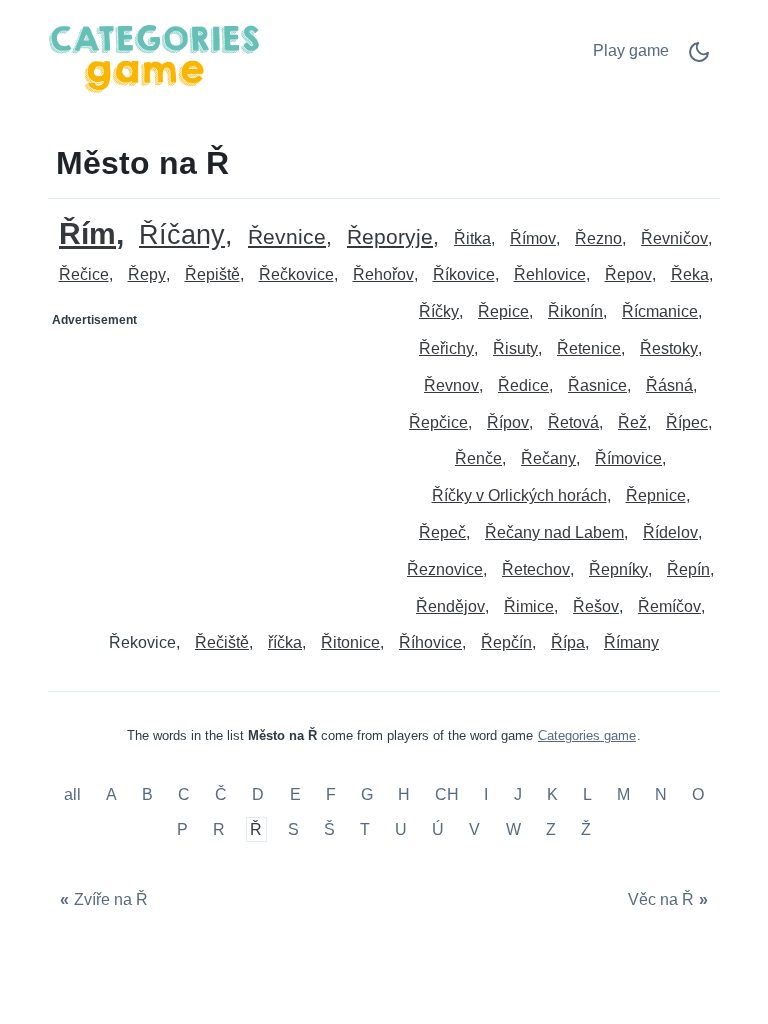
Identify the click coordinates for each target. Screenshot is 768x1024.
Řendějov (450, 606)
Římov (533, 238)
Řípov (508, 422)
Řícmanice (660, 311)
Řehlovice (550, 274)
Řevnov (451, 385)
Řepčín (506, 642)
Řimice (529, 606)
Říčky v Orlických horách (519, 495)
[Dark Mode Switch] (699, 58)
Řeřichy (446, 348)
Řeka (690, 274)
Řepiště (212, 274)
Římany (631, 642)
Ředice (523, 385)
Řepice (503, 311)
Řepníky (618, 569)
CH (447, 794)
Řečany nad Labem (554, 532)
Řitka (472, 238)
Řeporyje (390, 237)
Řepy (147, 274)
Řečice (84, 274)
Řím (87, 233)
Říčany (182, 235)
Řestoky (669, 348)
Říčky (439, 311)
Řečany (548, 458)
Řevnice (287, 237)
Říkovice (464, 274)
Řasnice (597, 385)
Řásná (669, 385)
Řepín (688, 569)
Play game (631, 50)
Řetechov (536, 569)
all (74, 794)
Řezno (598, 238)
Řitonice (350, 642)
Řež (632, 422)
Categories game (587, 735)
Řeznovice (445, 569)
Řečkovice (296, 274)
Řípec (687, 422)
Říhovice (430, 642)
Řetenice (589, 348)
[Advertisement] (217, 461)
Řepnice (656, 495)
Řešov (596, 606)
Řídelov (670, 532)
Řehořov (383, 274)
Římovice (628, 458)
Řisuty (515, 348)
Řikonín (575, 311)
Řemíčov (669, 606)
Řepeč (442, 532)
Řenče (478, 458)
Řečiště (222, 642)
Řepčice (438, 422)
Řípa (568, 642)
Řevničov (674, 238)
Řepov (628, 274)
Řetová (573, 422)
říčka (285, 642)
